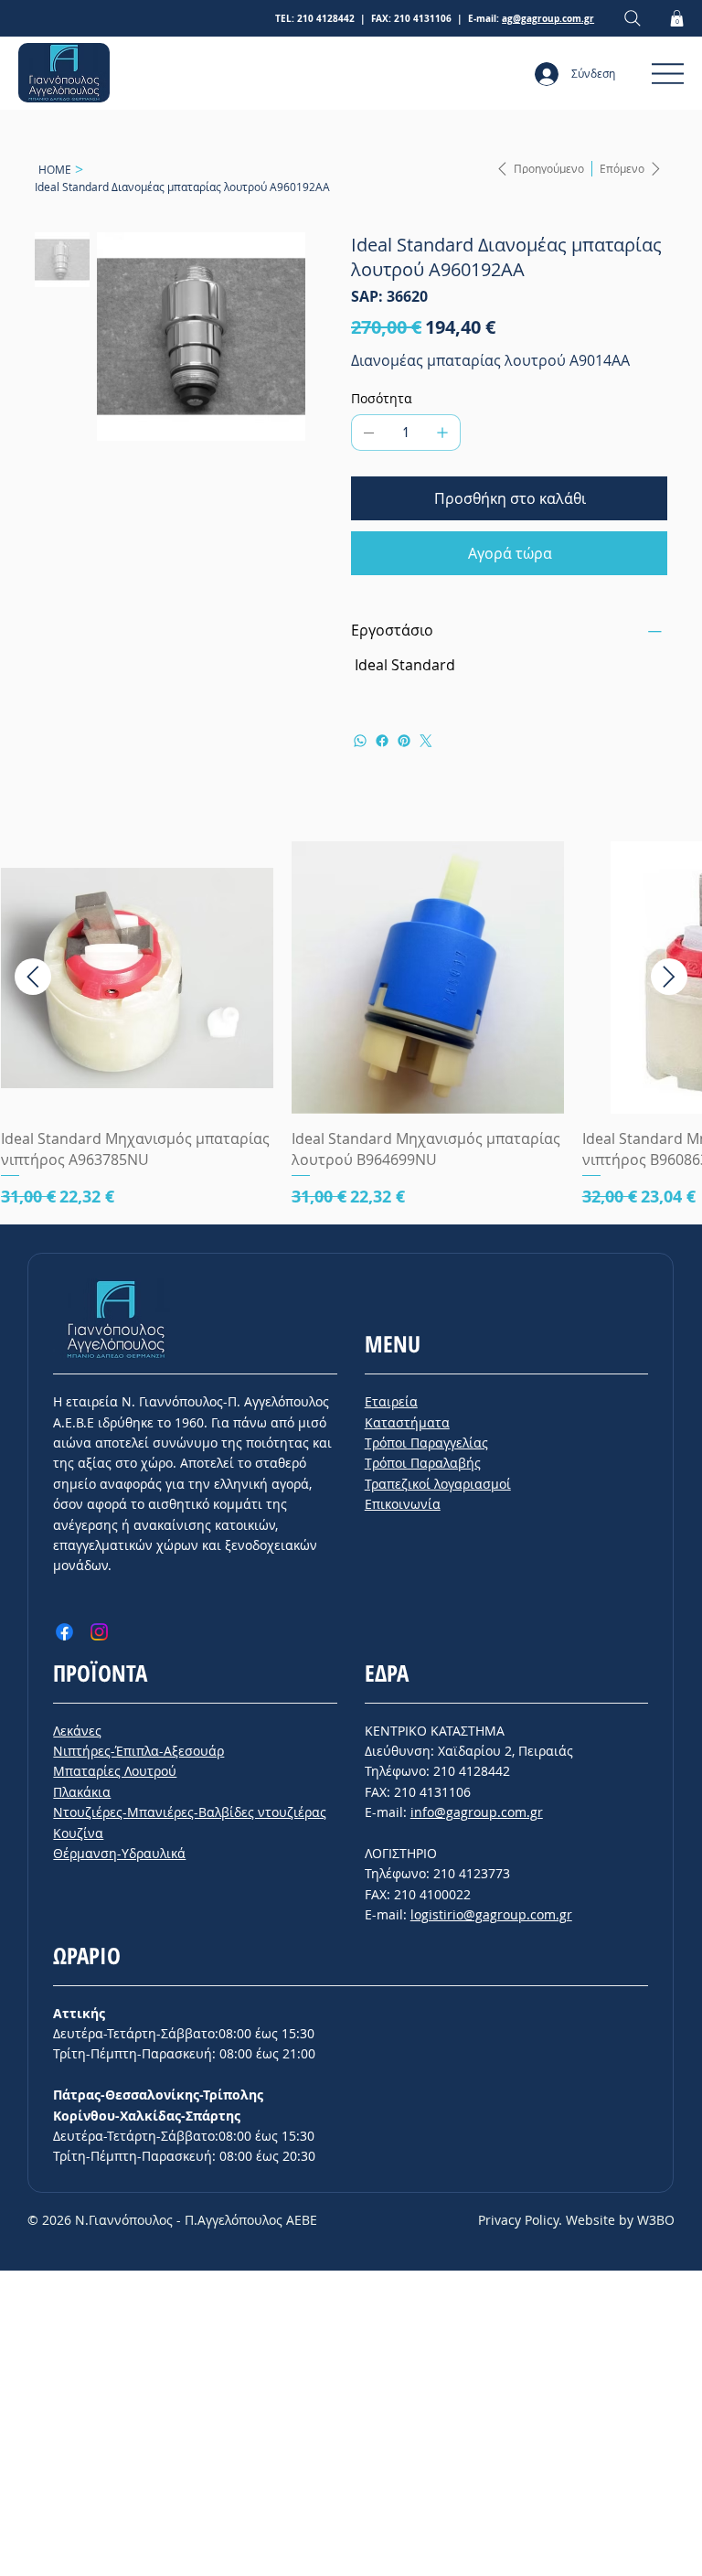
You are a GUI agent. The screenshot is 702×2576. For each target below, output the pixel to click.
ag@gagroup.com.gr (548, 18)
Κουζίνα (78, 1833)
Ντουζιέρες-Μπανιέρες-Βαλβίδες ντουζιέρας (190, 1812)
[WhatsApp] (360, 741)
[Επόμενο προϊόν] (669, 977)
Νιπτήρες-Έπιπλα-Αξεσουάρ (138, 1751)
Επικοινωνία (403, 1504)
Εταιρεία (391, 1401)
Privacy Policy (518, 2220)
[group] (351, 1025)
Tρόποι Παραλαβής (423, 1463)
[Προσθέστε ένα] (442, 433)
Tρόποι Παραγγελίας (426, 1443)
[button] (677, 18)
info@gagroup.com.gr (477, 1812)
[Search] (633, 19)
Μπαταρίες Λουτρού (115, 1771)
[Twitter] (426, 741)
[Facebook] (382, 741)
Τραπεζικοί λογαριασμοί (438, 1484)
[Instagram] (99, 1632)
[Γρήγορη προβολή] (137, 978)
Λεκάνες (77, 1731)
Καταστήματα (407, 1422)
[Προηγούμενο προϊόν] (33, 977)
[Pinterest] (404, 741)
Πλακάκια (82, 1792)
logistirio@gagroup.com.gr (491, 1914)
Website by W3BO (620, 2220)
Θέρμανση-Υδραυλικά (119, 1853)
